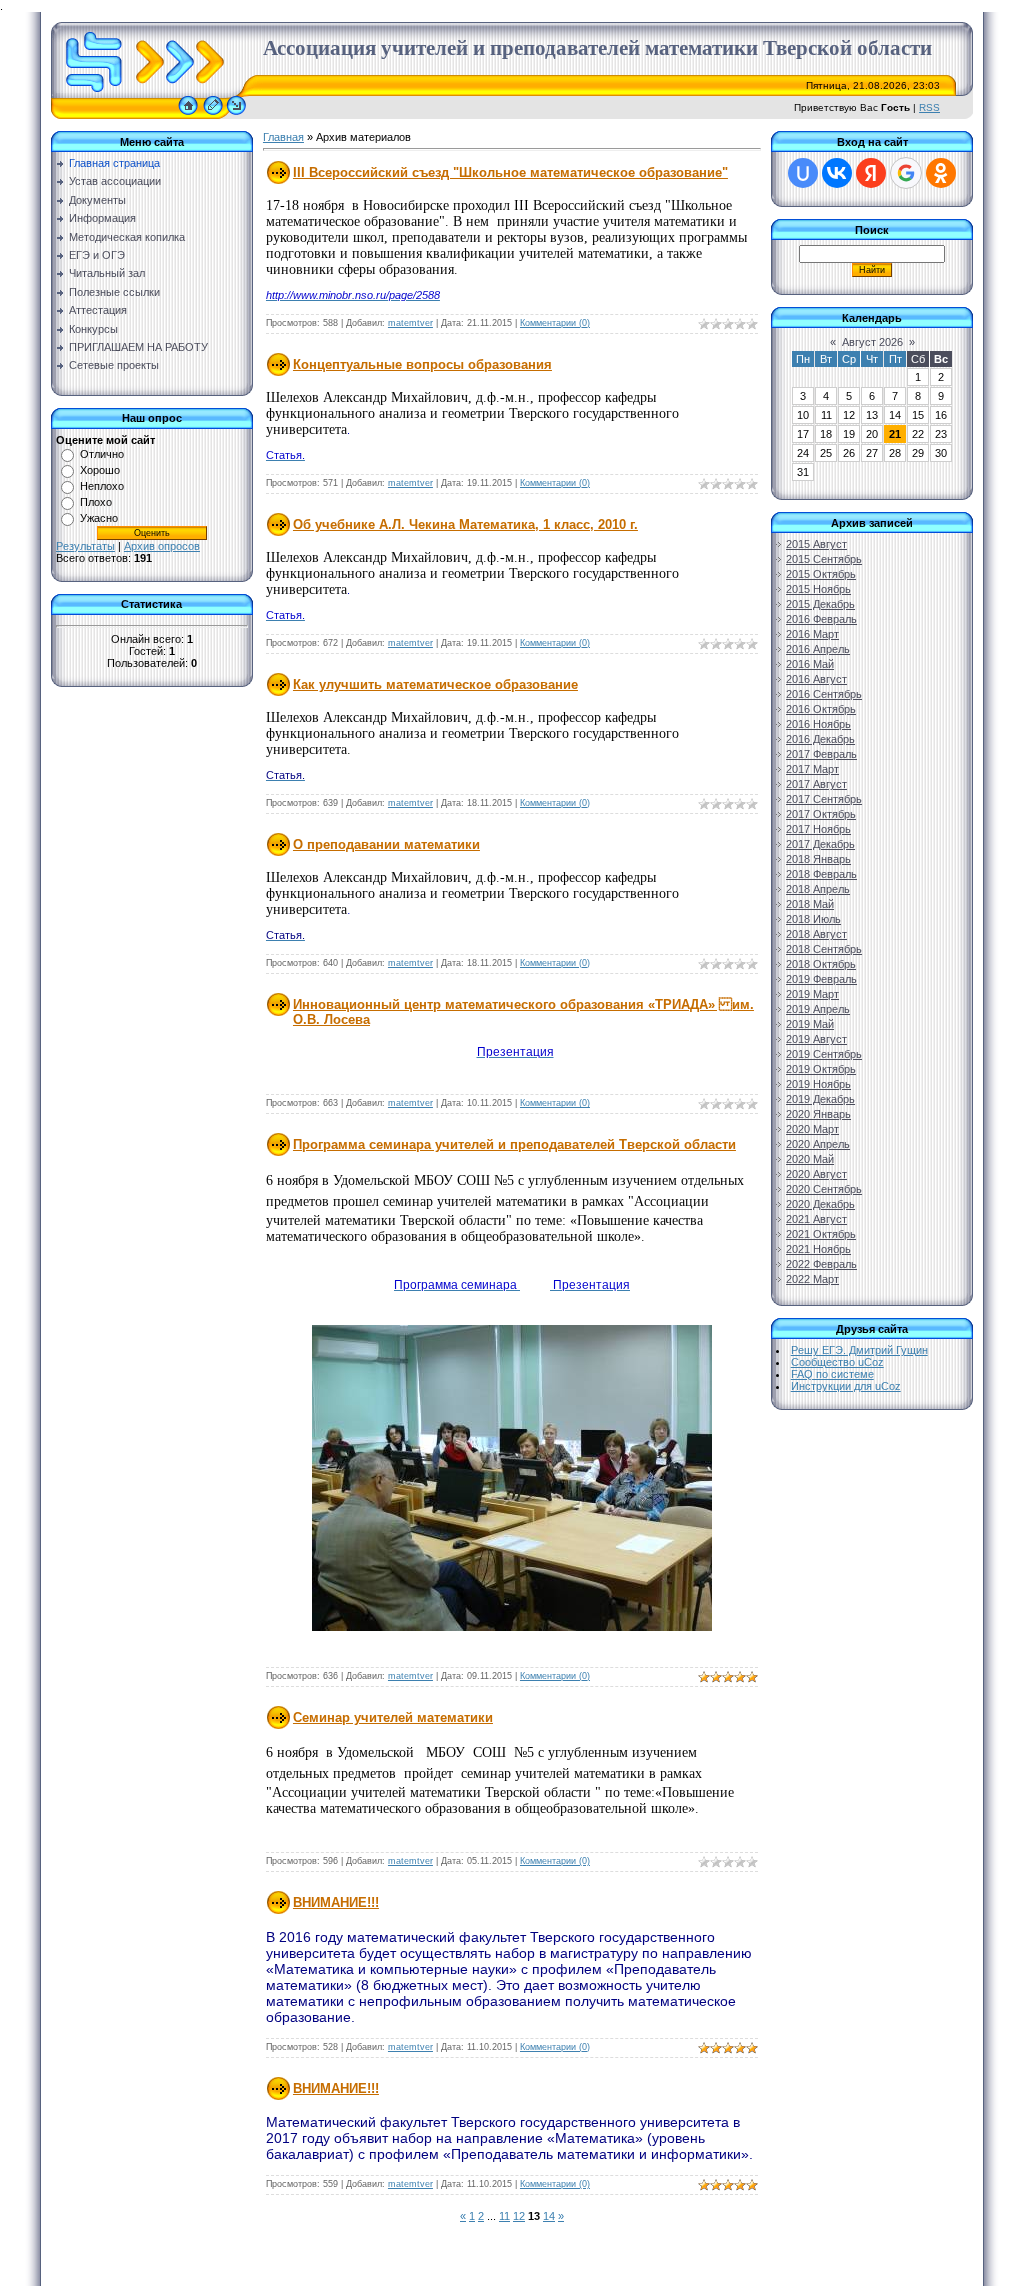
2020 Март (812, 1129)
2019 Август (816, 1039)
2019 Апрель (818, 1009)
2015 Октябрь (821, 574)
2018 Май (810, 904)
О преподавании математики (386, 844)
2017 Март (812, 769)
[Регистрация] (213, 115)
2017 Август (816, 784)
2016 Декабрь (820, 739)
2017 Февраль (821, 754)
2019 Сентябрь (824, 1054)
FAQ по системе (832, 1374)
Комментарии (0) (555, 323)
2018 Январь (818, 859)
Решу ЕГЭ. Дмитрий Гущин (859, 1350)
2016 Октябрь (821, 709)
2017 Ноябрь (818, 829)
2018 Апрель (818, 889)
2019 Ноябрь (818, 1084)
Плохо (96, 502)
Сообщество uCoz (837, 1362)
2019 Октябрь (821, 1069)
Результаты (85, 546)
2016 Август (816, 679)
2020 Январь (818, 1114)
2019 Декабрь (820, 1099)
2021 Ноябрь (818, 1249)
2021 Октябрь (821, 1234)
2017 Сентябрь (824, 799)
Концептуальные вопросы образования (422, 364)
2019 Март (812, 994)
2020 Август (816, 1174)
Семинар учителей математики (393, 1717)
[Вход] (236, 115)
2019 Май (810, 1024)
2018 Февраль (821, 874)
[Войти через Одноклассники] (941, 173)
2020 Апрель (818, 1144)
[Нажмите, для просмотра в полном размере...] (512, 1627)
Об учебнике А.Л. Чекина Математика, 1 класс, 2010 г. (465, 524)
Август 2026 (872, 342)
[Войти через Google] (906, 173)
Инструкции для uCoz (846, 1386)
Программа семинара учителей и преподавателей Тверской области (514, 1144)
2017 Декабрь (820, 844)
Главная (283, 137)
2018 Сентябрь (824, 949)
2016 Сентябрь (824, 694)
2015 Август (816, 544)
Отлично (102, 454)
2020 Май (810, 1159)
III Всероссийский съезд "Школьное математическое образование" (510, 172)
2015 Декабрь (820, 604)
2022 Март (812, 1279)
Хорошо (100, 470)
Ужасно (99, 518)
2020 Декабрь (820, 1204)
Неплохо (102, 486)
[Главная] (188, 115)
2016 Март (812, 634)
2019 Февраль (821, 979)
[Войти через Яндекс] (871, 173)
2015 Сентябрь (824, 559)
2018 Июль (813, 919)
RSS (929, 107)
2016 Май (810, 664)
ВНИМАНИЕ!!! (336, 1902)
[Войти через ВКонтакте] (837, 173)
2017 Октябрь (821, 814)
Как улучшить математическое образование (435, 684)
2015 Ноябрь (818, 589)
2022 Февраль (821, 1264)
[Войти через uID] (803, 173)
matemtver (410, 323)
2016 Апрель (818, 649)
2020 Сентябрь (824, 1189)
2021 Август (816, 1219)
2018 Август (816, 934)
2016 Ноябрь (818, 724)
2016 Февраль (821, 619)
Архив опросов (162, 546)
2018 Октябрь (821, 964)
